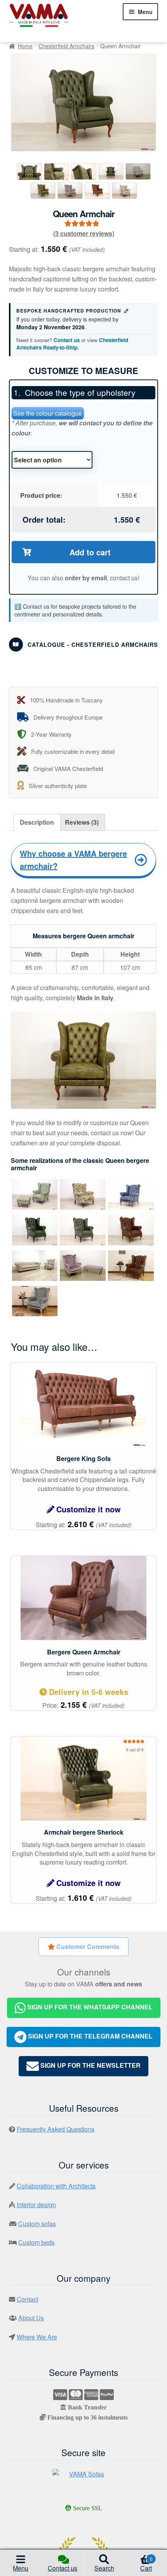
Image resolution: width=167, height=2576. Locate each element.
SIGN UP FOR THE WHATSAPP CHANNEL (89, 2007)
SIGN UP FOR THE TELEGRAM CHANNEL (90, 2036)
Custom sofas (37, 2224)
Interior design (36, 2205)
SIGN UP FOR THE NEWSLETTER (90, 2065)
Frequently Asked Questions (56, 2129)
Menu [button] (21, 2568)
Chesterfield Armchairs (66, 46)
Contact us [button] (63, 2568)
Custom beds (37, 2242)
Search (104, 2568)
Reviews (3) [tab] (82, 822)
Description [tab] (37, 822)
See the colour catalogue (48, 413)
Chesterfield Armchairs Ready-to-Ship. (72, 344)
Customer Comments (87, 1946)
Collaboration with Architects (56, 2186)
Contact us (67, 340)
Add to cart (90, 552)
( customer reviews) (84, 233)
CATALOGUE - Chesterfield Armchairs (93, 644)
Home (25, 46)
